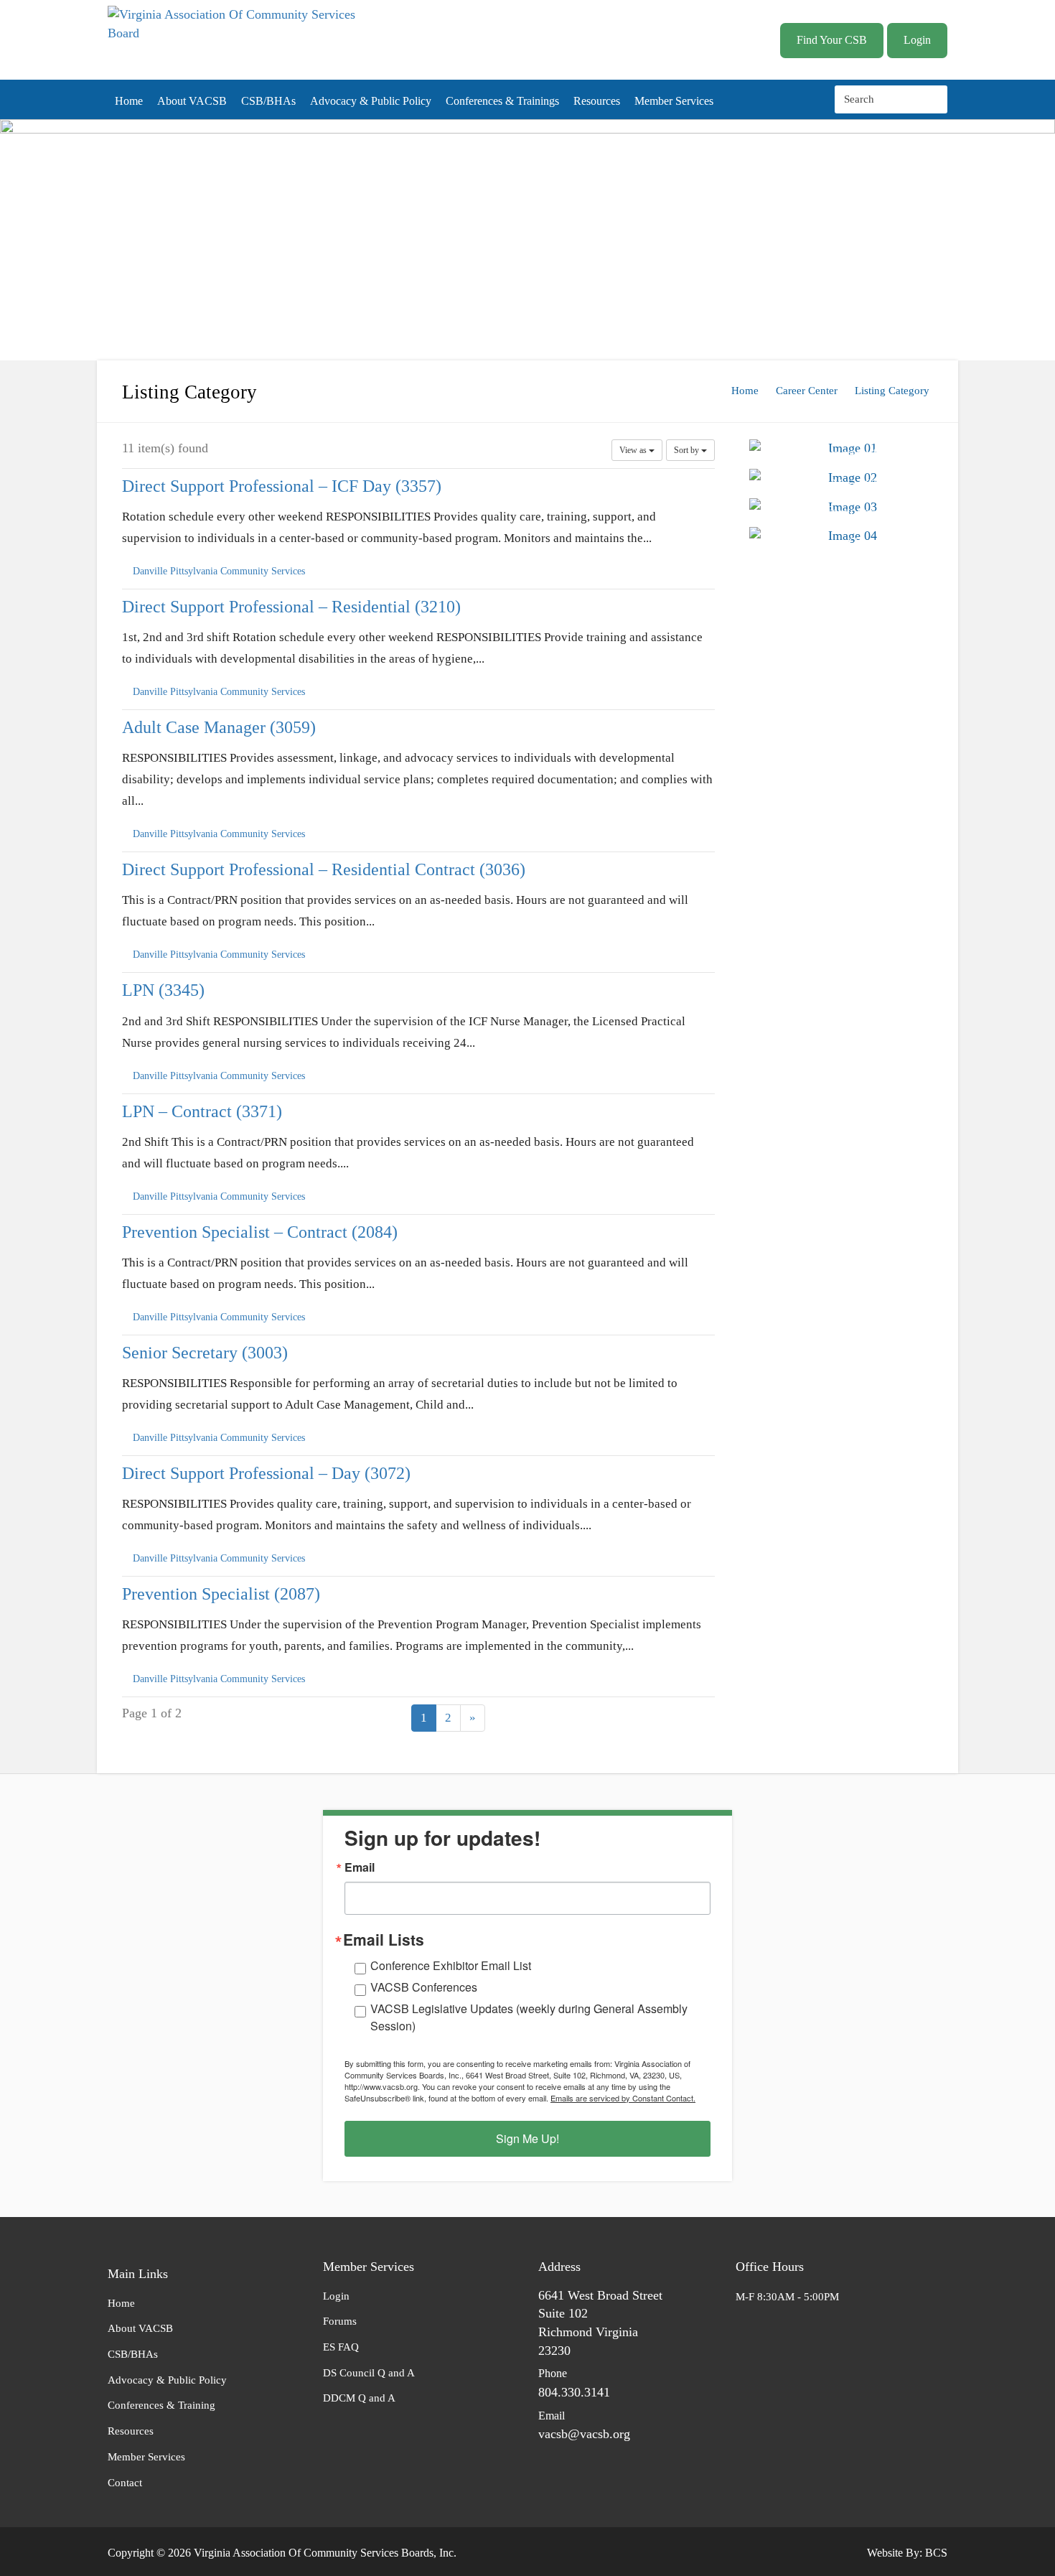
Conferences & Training (161, 2405)
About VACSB (192, 101)
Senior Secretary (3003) (205, 1352)
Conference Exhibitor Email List (451, 1965)
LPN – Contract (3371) (202, 1111)
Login (917, 40)
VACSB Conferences (424, 1987)
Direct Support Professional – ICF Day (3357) (282, 486)
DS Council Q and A (369, 2373)
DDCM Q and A (359, 2398)
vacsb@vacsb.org (584, 2434)
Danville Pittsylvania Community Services (219, 571)
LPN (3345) (163, 990)
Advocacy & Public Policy (371, 101)
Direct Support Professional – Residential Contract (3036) (324, 869)
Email (360, 1867)
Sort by (688, 450)
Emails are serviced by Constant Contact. (623, 2098)
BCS (936, 2553)
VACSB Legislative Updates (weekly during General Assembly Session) (529, 2017)
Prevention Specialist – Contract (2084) (260, 1231)
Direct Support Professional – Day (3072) (266, 1473)
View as (634, 450)
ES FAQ (341, 2347)
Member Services (674, 101)
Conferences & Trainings (502, 101)
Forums (340, 2321)
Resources (597, 101)
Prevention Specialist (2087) (221, 1593)
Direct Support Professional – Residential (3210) (291, 607)
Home (129, 101)
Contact (125, 2483)
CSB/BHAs (268, 101)
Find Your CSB (832, 40)
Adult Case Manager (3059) (219, 727)
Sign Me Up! (527, 2138)
